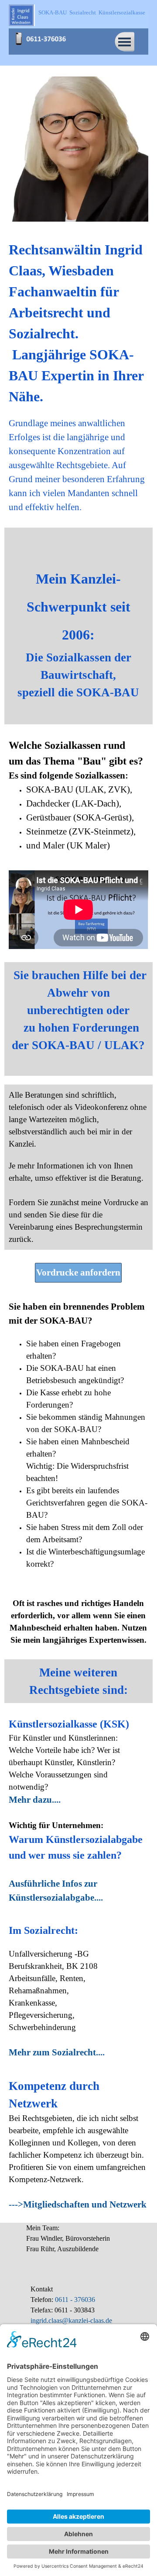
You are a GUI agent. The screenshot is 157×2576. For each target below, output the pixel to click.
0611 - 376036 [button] (74, 2300)
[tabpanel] (78, 377)
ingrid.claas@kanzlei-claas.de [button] (71, 2320)
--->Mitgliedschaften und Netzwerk (78, 2204)
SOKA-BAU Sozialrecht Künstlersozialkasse (92, 12)
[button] (44, 34)
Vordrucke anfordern (78, 1272)
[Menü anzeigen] (125, 42)
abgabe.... (84, 1898)
